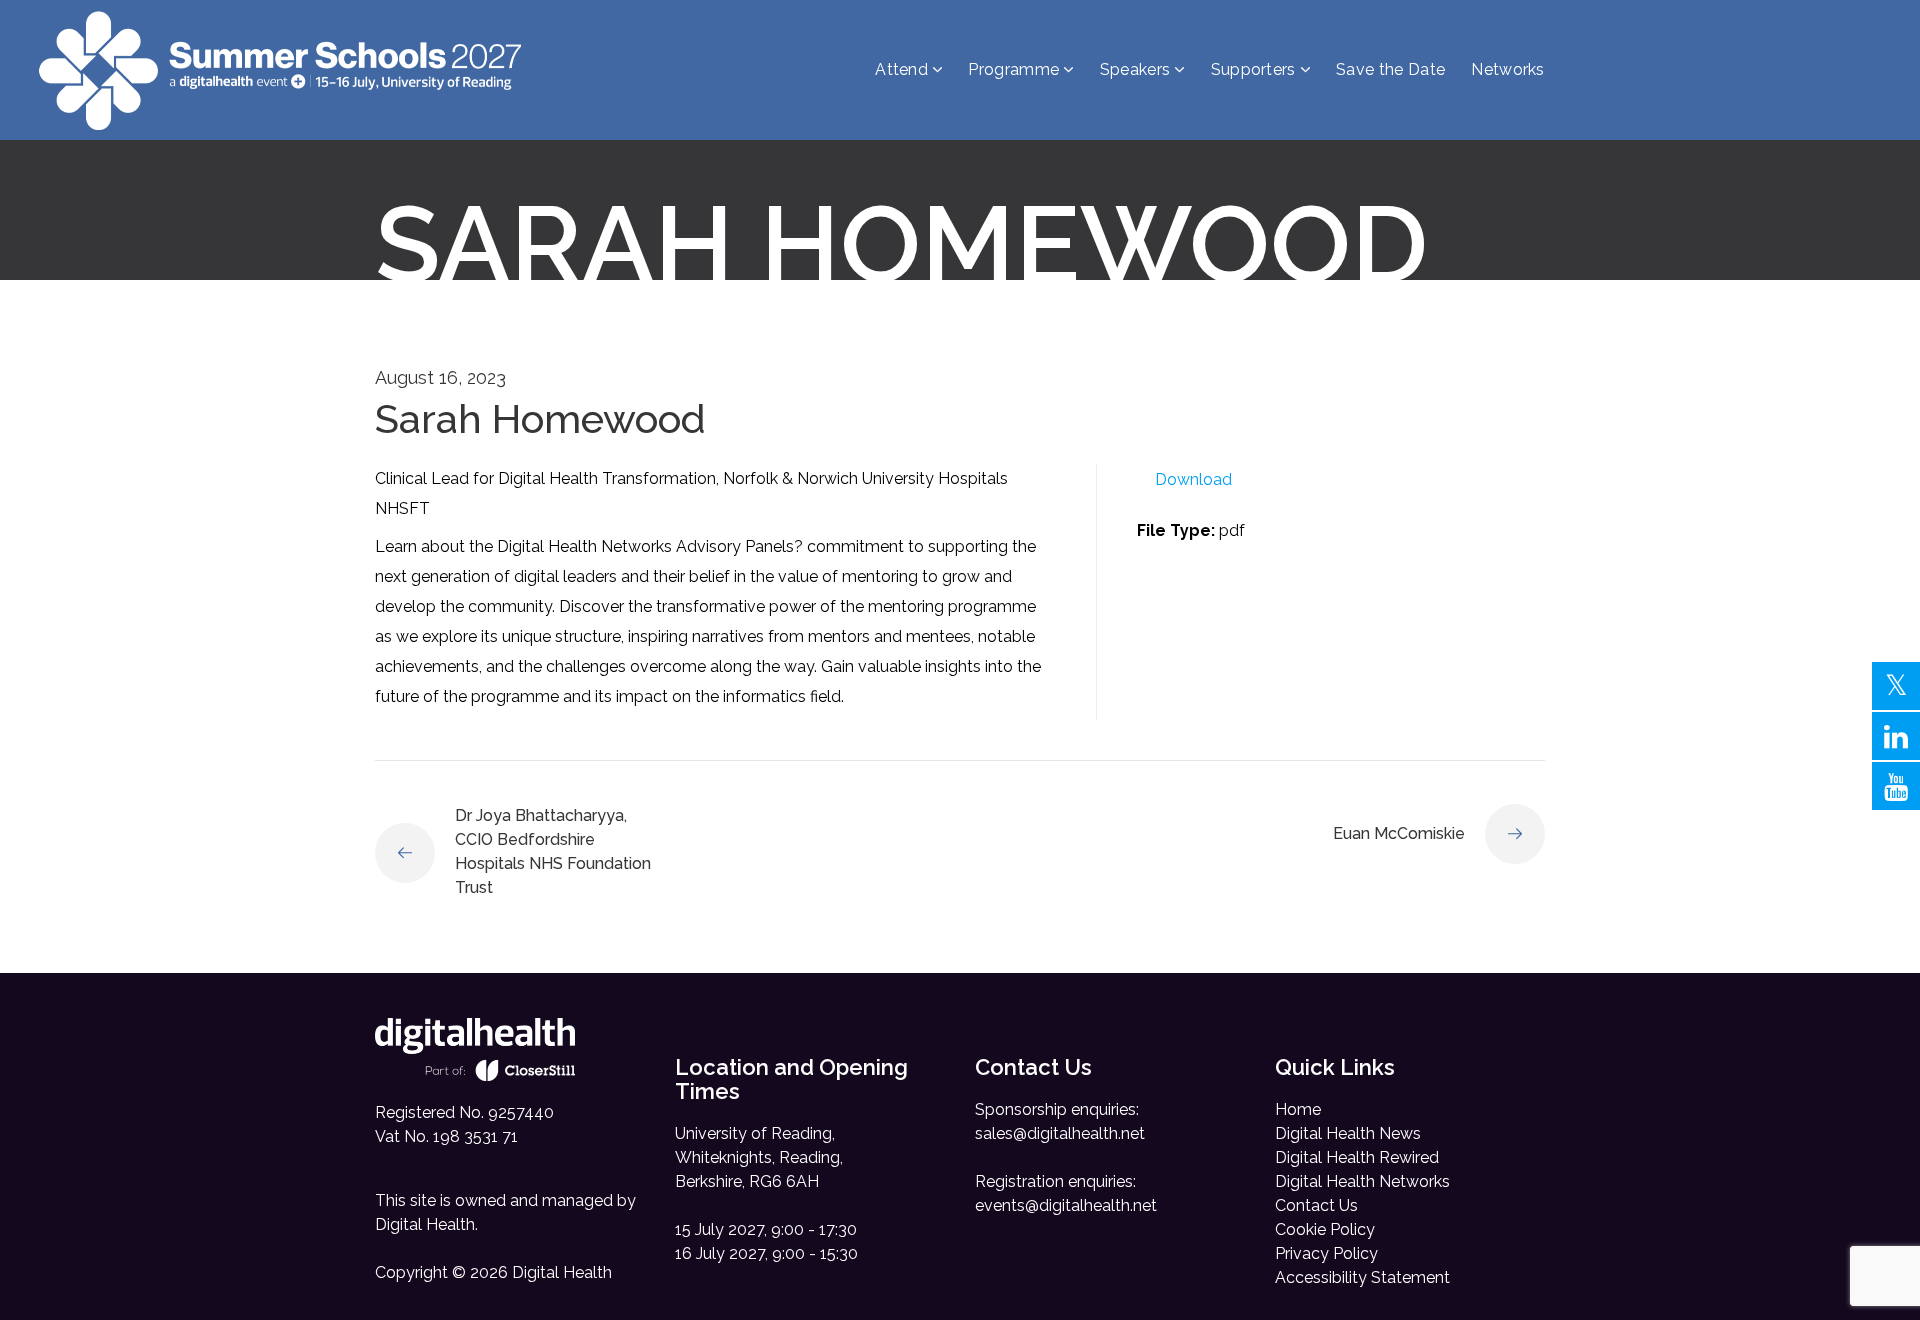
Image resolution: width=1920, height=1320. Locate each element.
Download (1193, 479)
